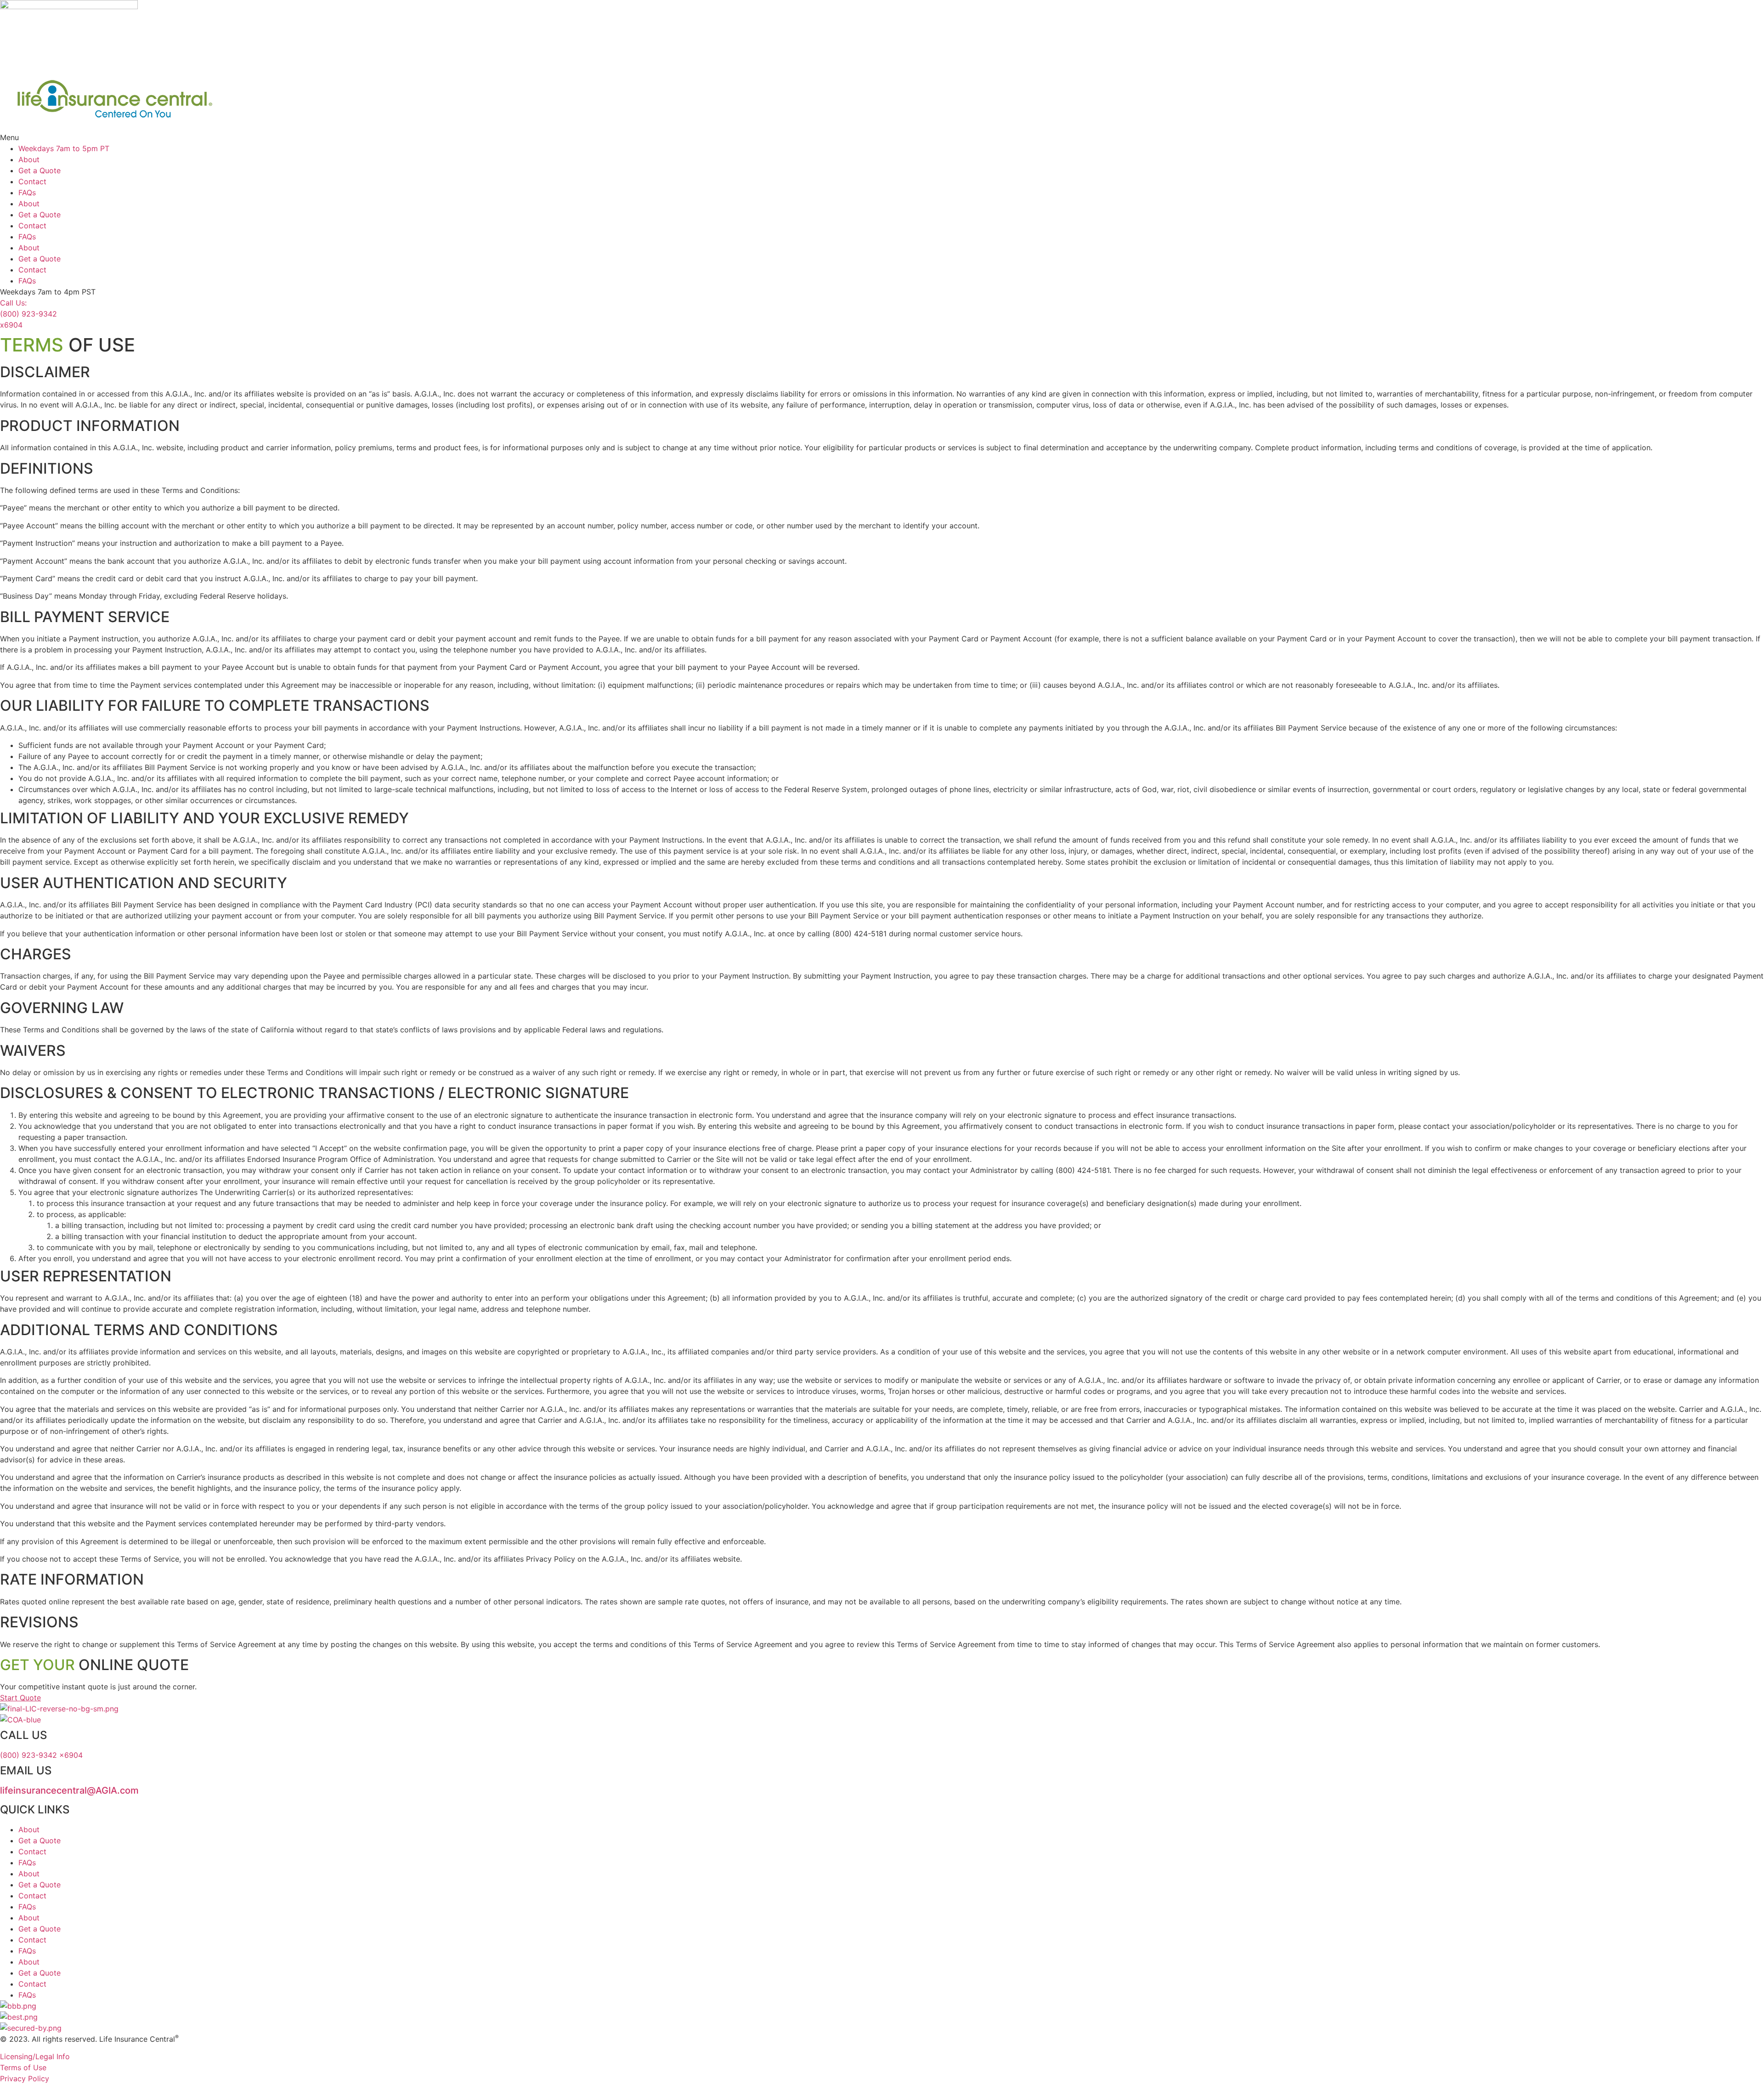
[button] (882, 137)
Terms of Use (23, 2067)
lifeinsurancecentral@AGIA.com (69, 1790)
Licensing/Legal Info (35, 2056)
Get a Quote (40, 170)
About (29, 159)
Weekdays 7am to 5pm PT (64, 148)
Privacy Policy (25, 2078)
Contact (32, 181)
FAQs (27, 193)
